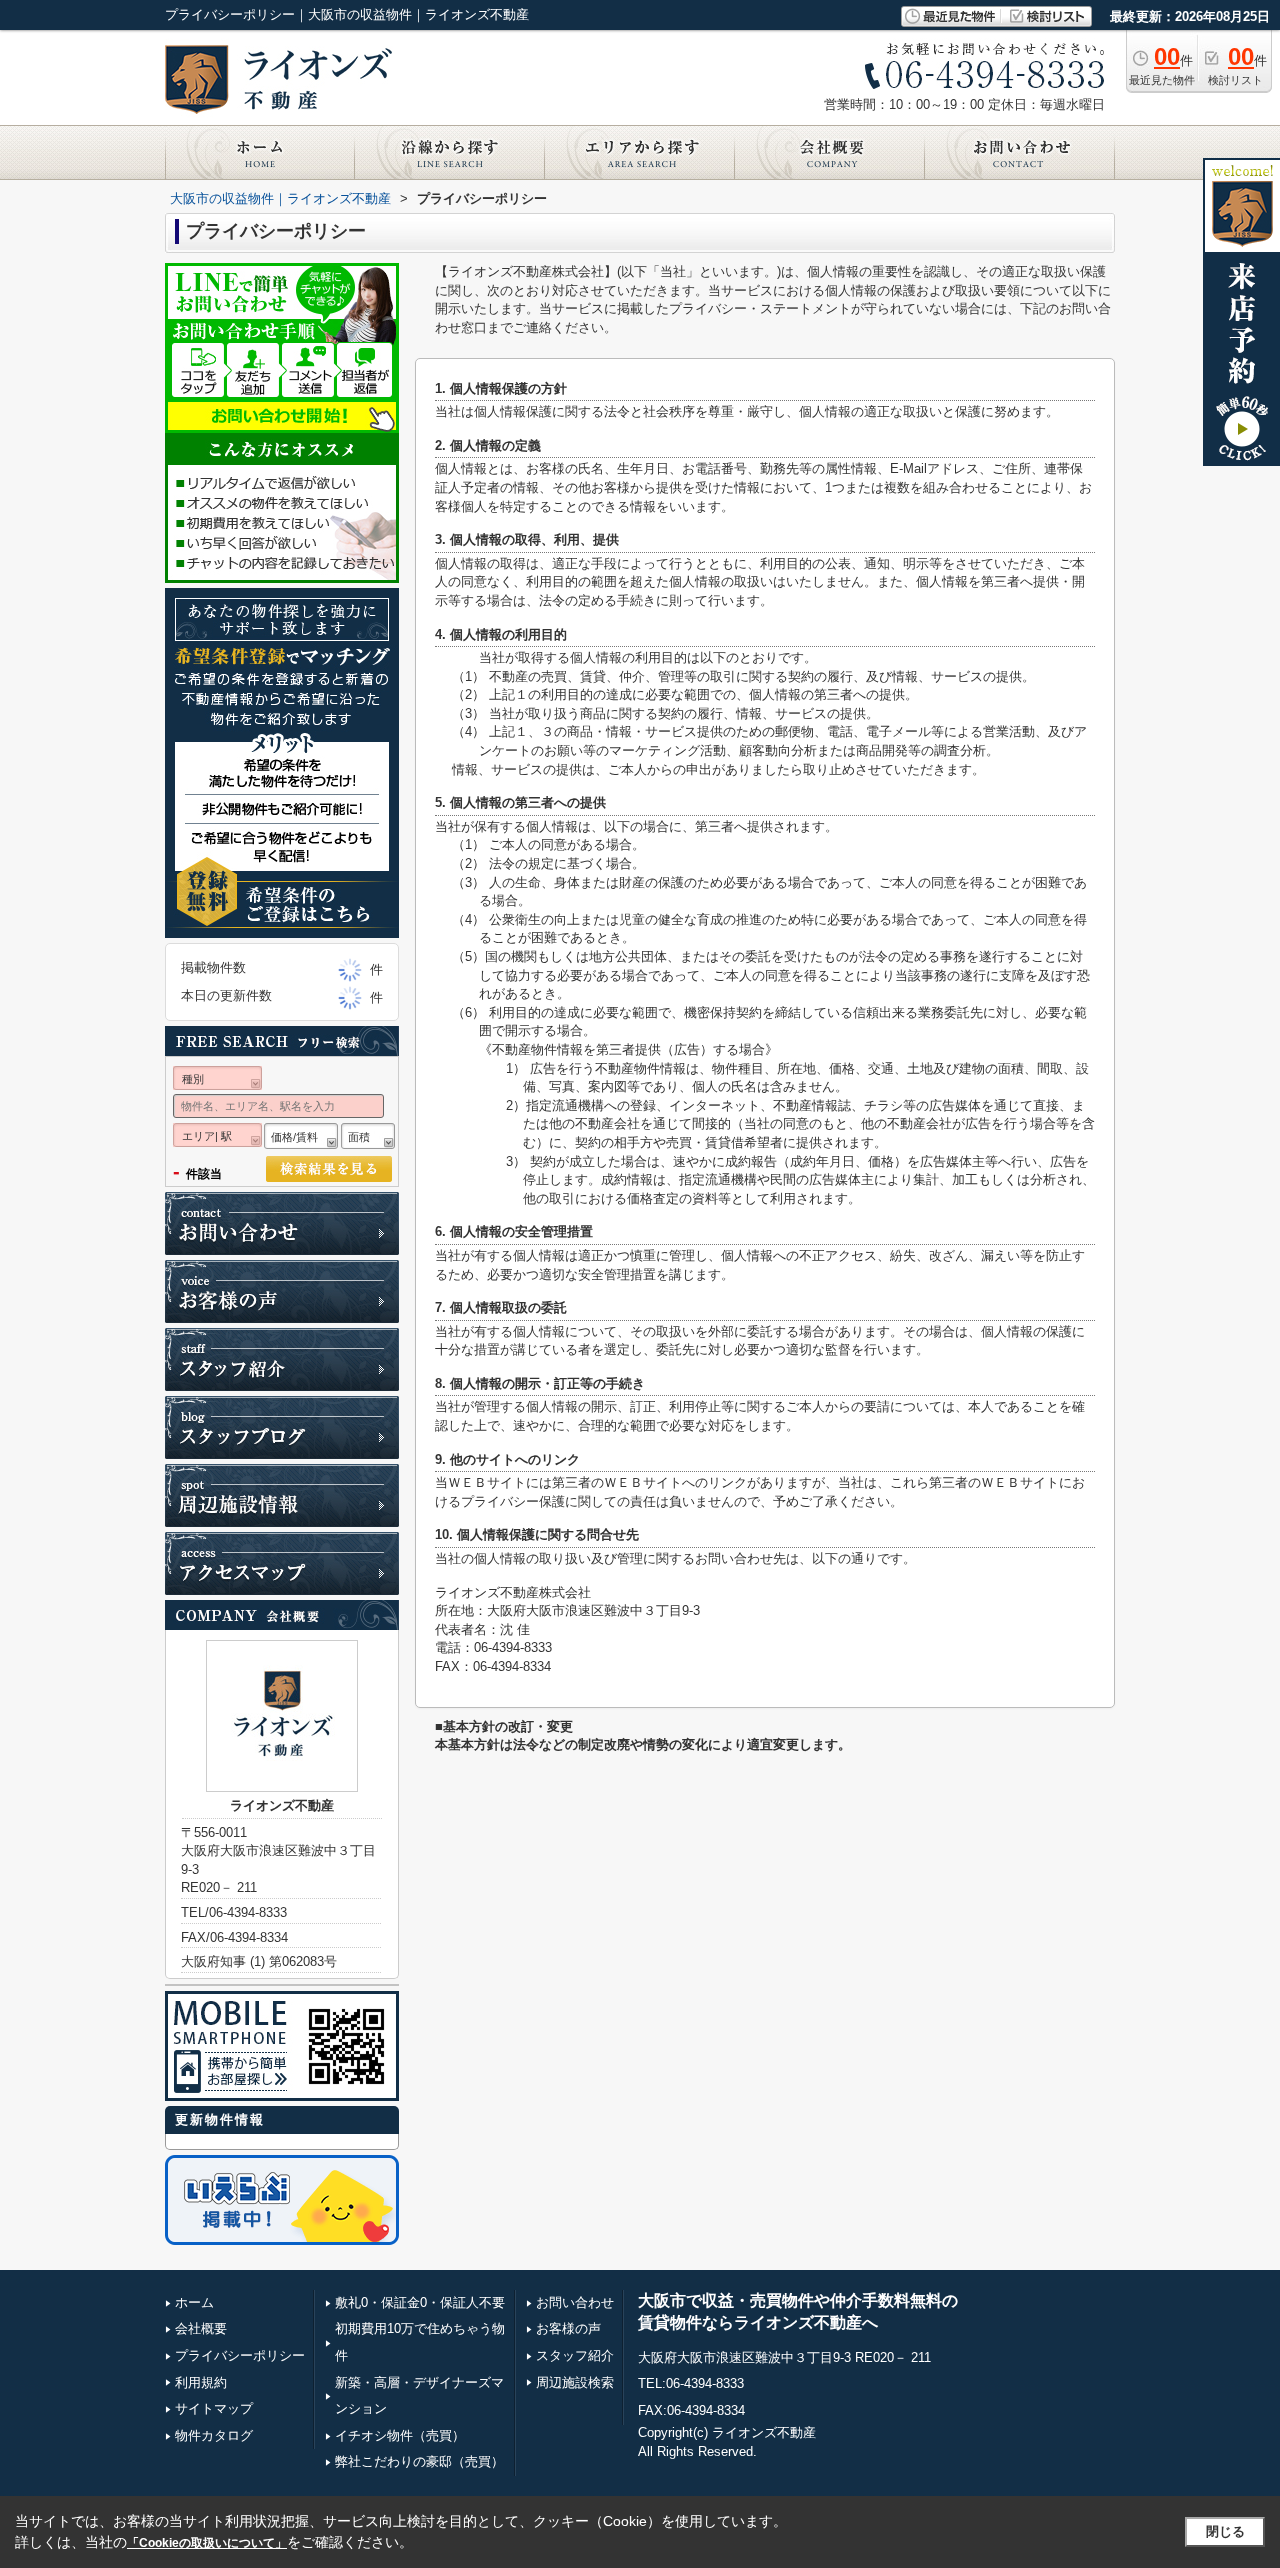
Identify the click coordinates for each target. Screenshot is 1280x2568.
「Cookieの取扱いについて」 (207, 2543)
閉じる (1225, 2531)
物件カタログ (214, 2435)
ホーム (194, 2302)
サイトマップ (214, 2408)
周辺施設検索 (575, 2382)
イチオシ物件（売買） (400, 2435)
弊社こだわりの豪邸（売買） (419, 2461)
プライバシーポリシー (240, 2355)
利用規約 (201, 2382)
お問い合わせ (575, 2302)
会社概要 (201, 2328)
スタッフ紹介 (575, 2355)
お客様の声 (568, 2328)
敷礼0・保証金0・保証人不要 (420, 2302)
